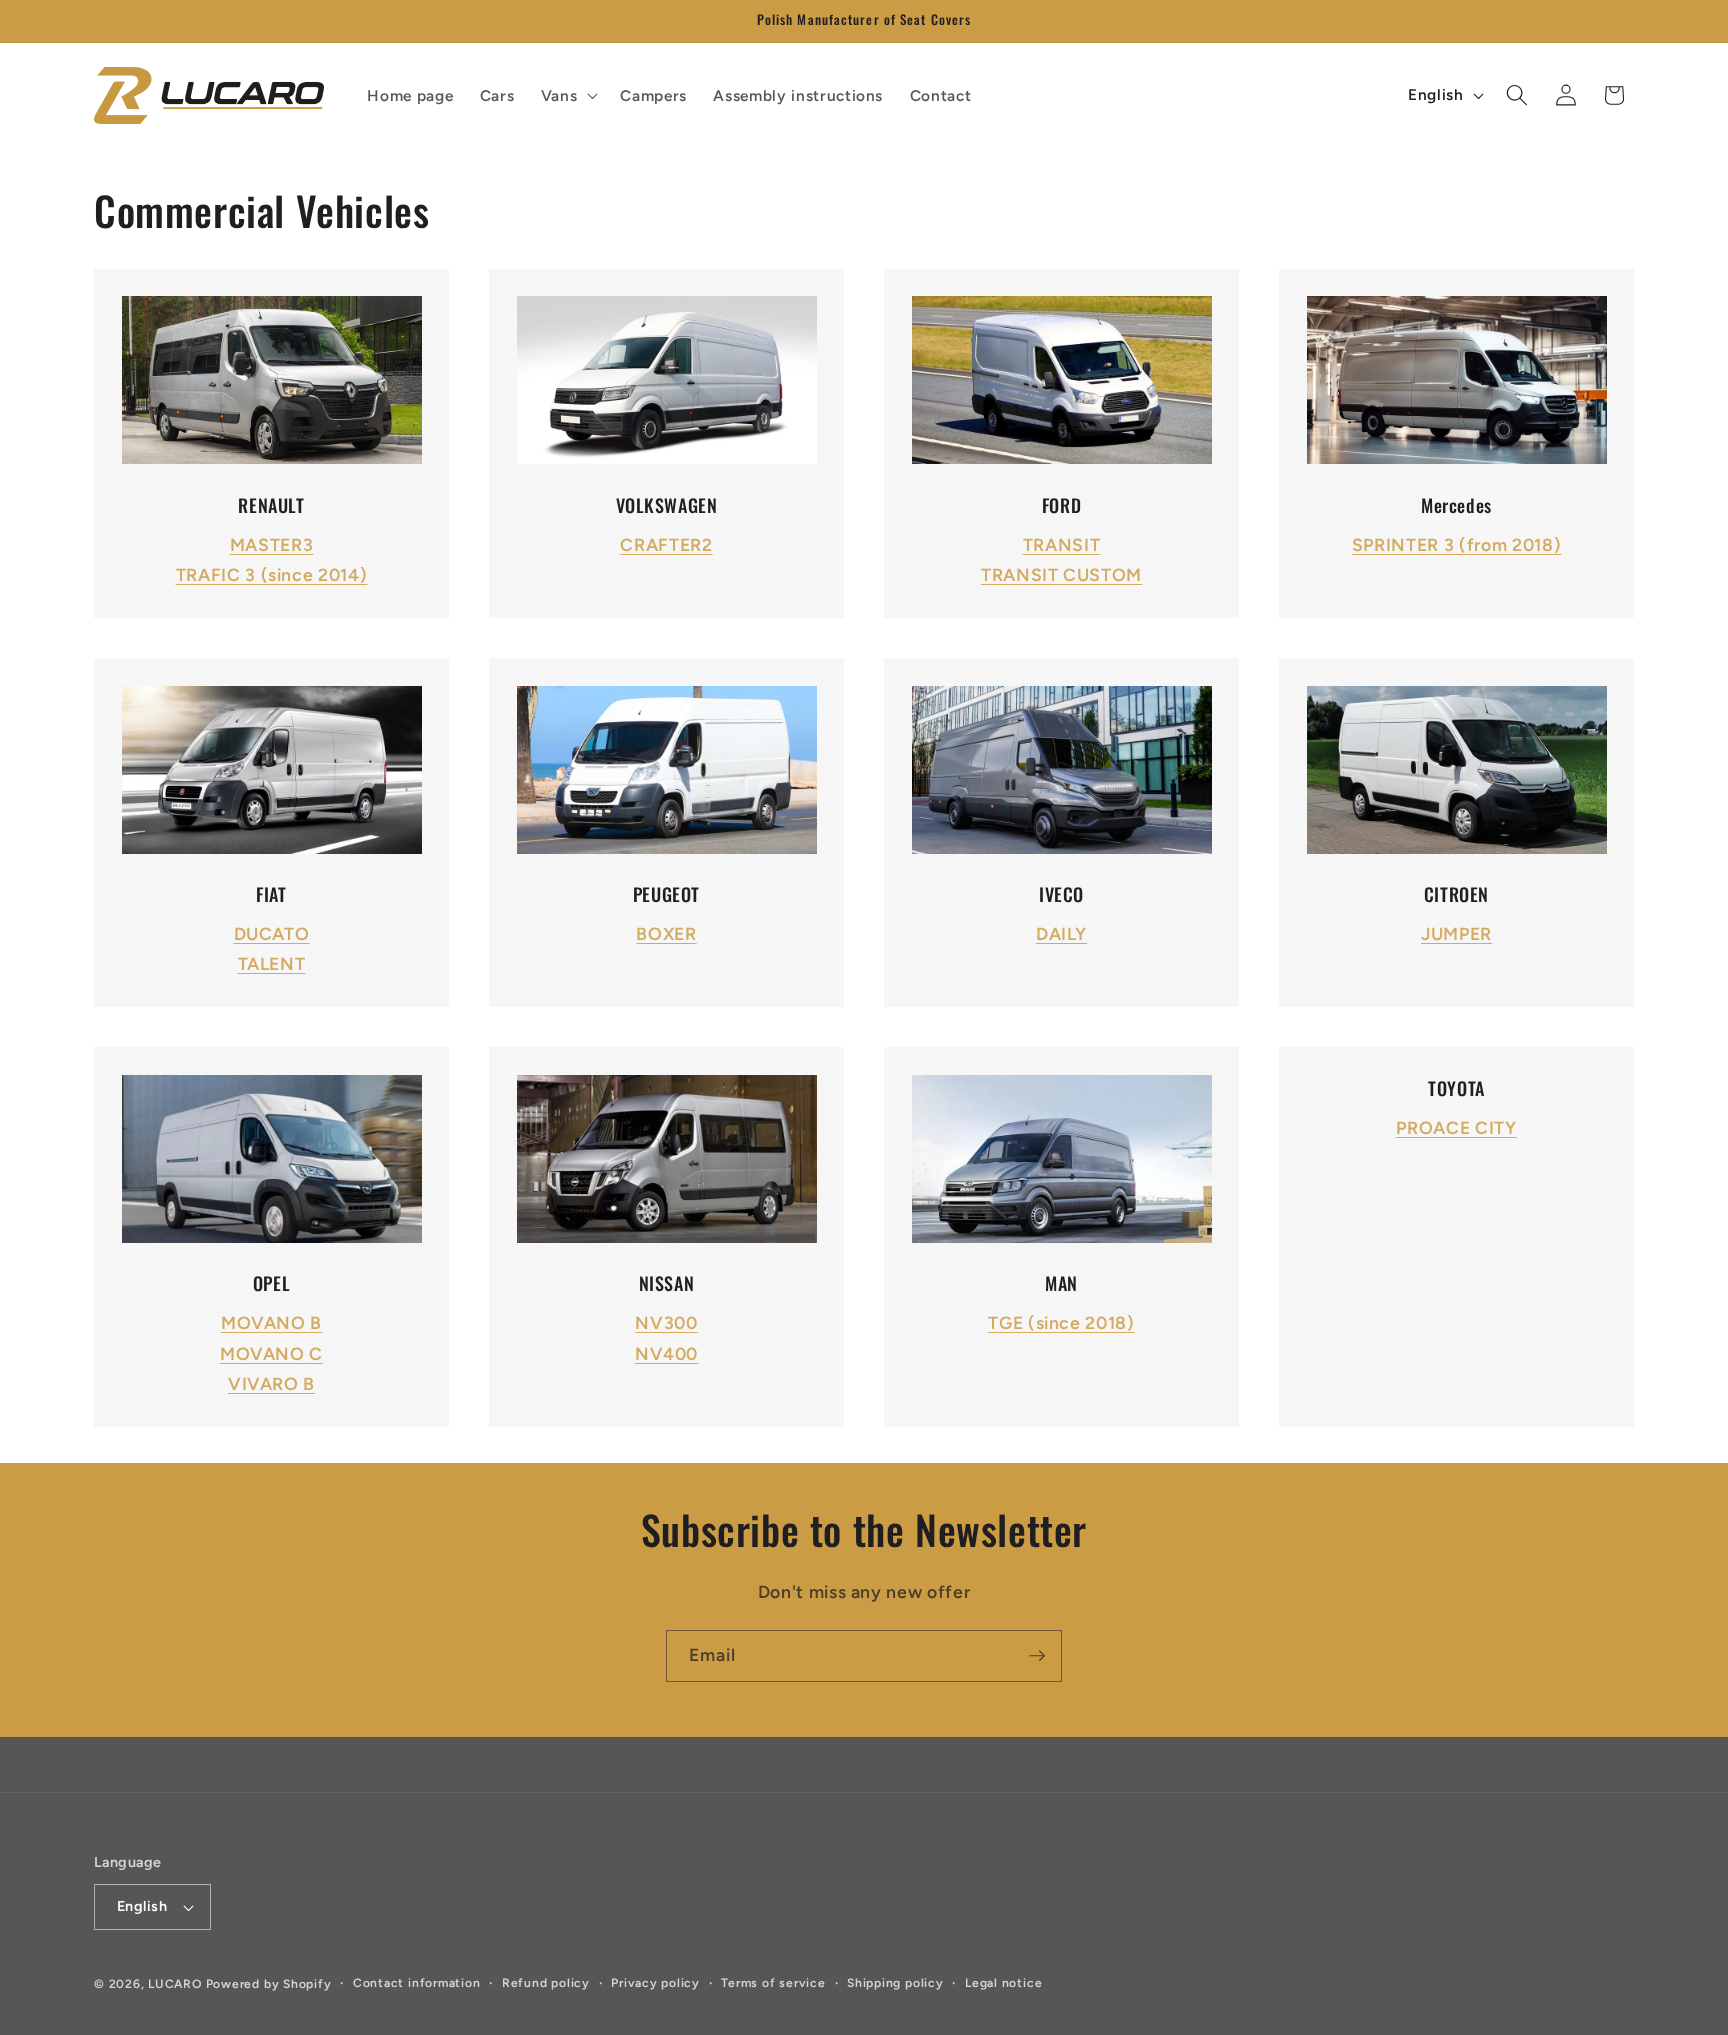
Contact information (417, 1983)
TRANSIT (1062, 544)
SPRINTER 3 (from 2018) (1457, 544)
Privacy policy (655, 1983)
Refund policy (546, 1983)
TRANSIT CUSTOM (1061, 574)
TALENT (272, 963)
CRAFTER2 (666, 544)
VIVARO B (271, 1383)
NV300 (666, 1322)
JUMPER (1456, 933)
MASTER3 (272, 544)
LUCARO (175, 1984)
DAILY (1061, 933)
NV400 (666, 1353)
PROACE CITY (1456, 1127)
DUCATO (272, 933)
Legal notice (1003, 1983)
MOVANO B (271, 1322)
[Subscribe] (1037, 1656)
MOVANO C (271, 1353)
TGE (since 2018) (1061, 1322)
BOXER (666, 933)
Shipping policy (895, 1983)
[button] (568, 95)
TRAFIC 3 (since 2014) (272, 574)
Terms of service (773, 1983)
